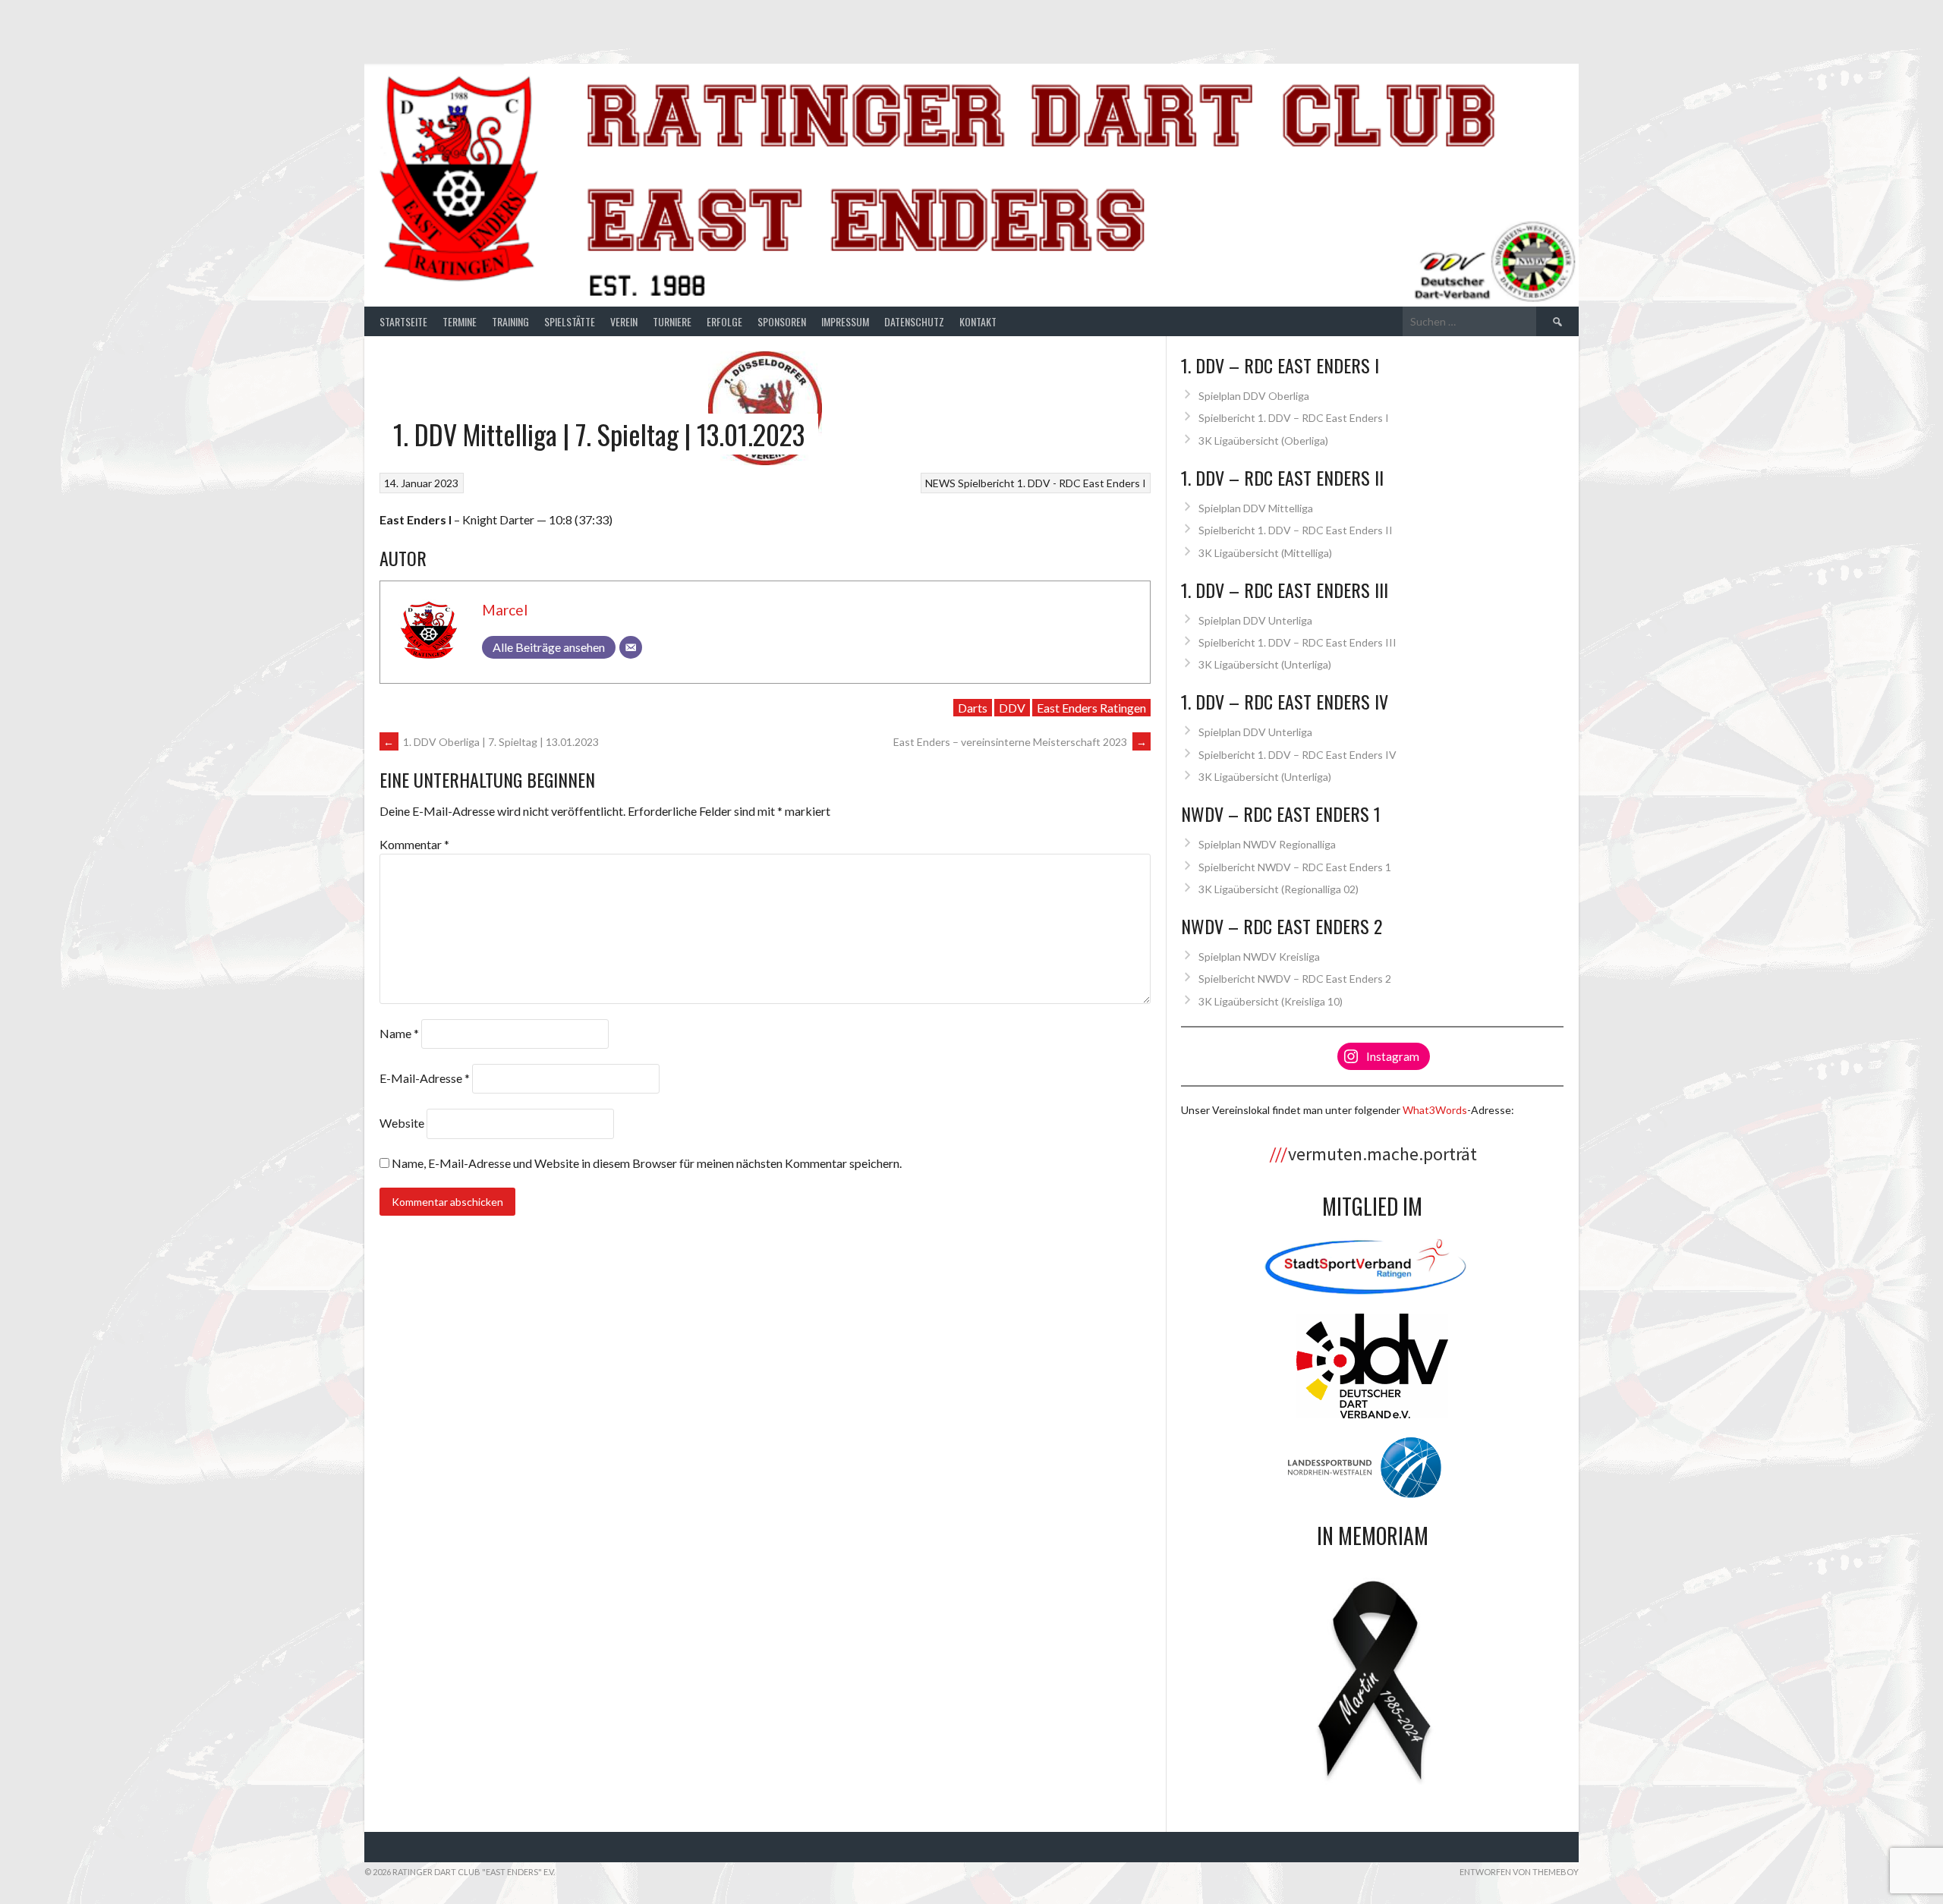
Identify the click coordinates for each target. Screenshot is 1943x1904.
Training (510, 321)
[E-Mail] (631, 647)
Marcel (505, 610)
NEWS (940, 483)
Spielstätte (570, 321)
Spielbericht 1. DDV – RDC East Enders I (1294, 418)
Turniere (672, 321)
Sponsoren (782, 321)
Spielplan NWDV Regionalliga (1267, 844)
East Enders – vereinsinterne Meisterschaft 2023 (1020, 742)
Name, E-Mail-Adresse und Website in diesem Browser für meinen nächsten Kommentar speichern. (647, 1163)
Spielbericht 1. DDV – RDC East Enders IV (1297, 755)
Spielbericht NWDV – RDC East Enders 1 (1295, 867)
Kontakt (978, 321)
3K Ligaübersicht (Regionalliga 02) (1279, 889)
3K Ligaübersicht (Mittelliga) (1265, 553)
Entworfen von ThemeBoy (1519, 1872)
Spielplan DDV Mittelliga (1256, 508)
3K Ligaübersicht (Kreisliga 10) (1271, 1001)
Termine (460, 321)
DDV (1012, 708)
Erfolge (724, 321)
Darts (973, 708)
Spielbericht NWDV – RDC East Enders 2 (1295, 979)
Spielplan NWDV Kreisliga (1259, 957)
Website (402, 1123)
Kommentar (414, 844)
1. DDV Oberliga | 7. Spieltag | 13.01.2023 (491, 742)
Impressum (845, 321)
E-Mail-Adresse (425, 1078)
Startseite (403, 321)
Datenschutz (914, 321)
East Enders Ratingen (1091, 708)
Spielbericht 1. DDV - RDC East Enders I (1052, 483)
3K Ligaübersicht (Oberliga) (1263, 441)
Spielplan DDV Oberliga (1254, 396)
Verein (624, 321)
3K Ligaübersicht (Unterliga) (1265, 664)
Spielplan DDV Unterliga (1255, 620)
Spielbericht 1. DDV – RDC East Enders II (1296, 530)
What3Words (1435, 1110)
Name (399, 1033)
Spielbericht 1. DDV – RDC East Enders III (1297, 642)
